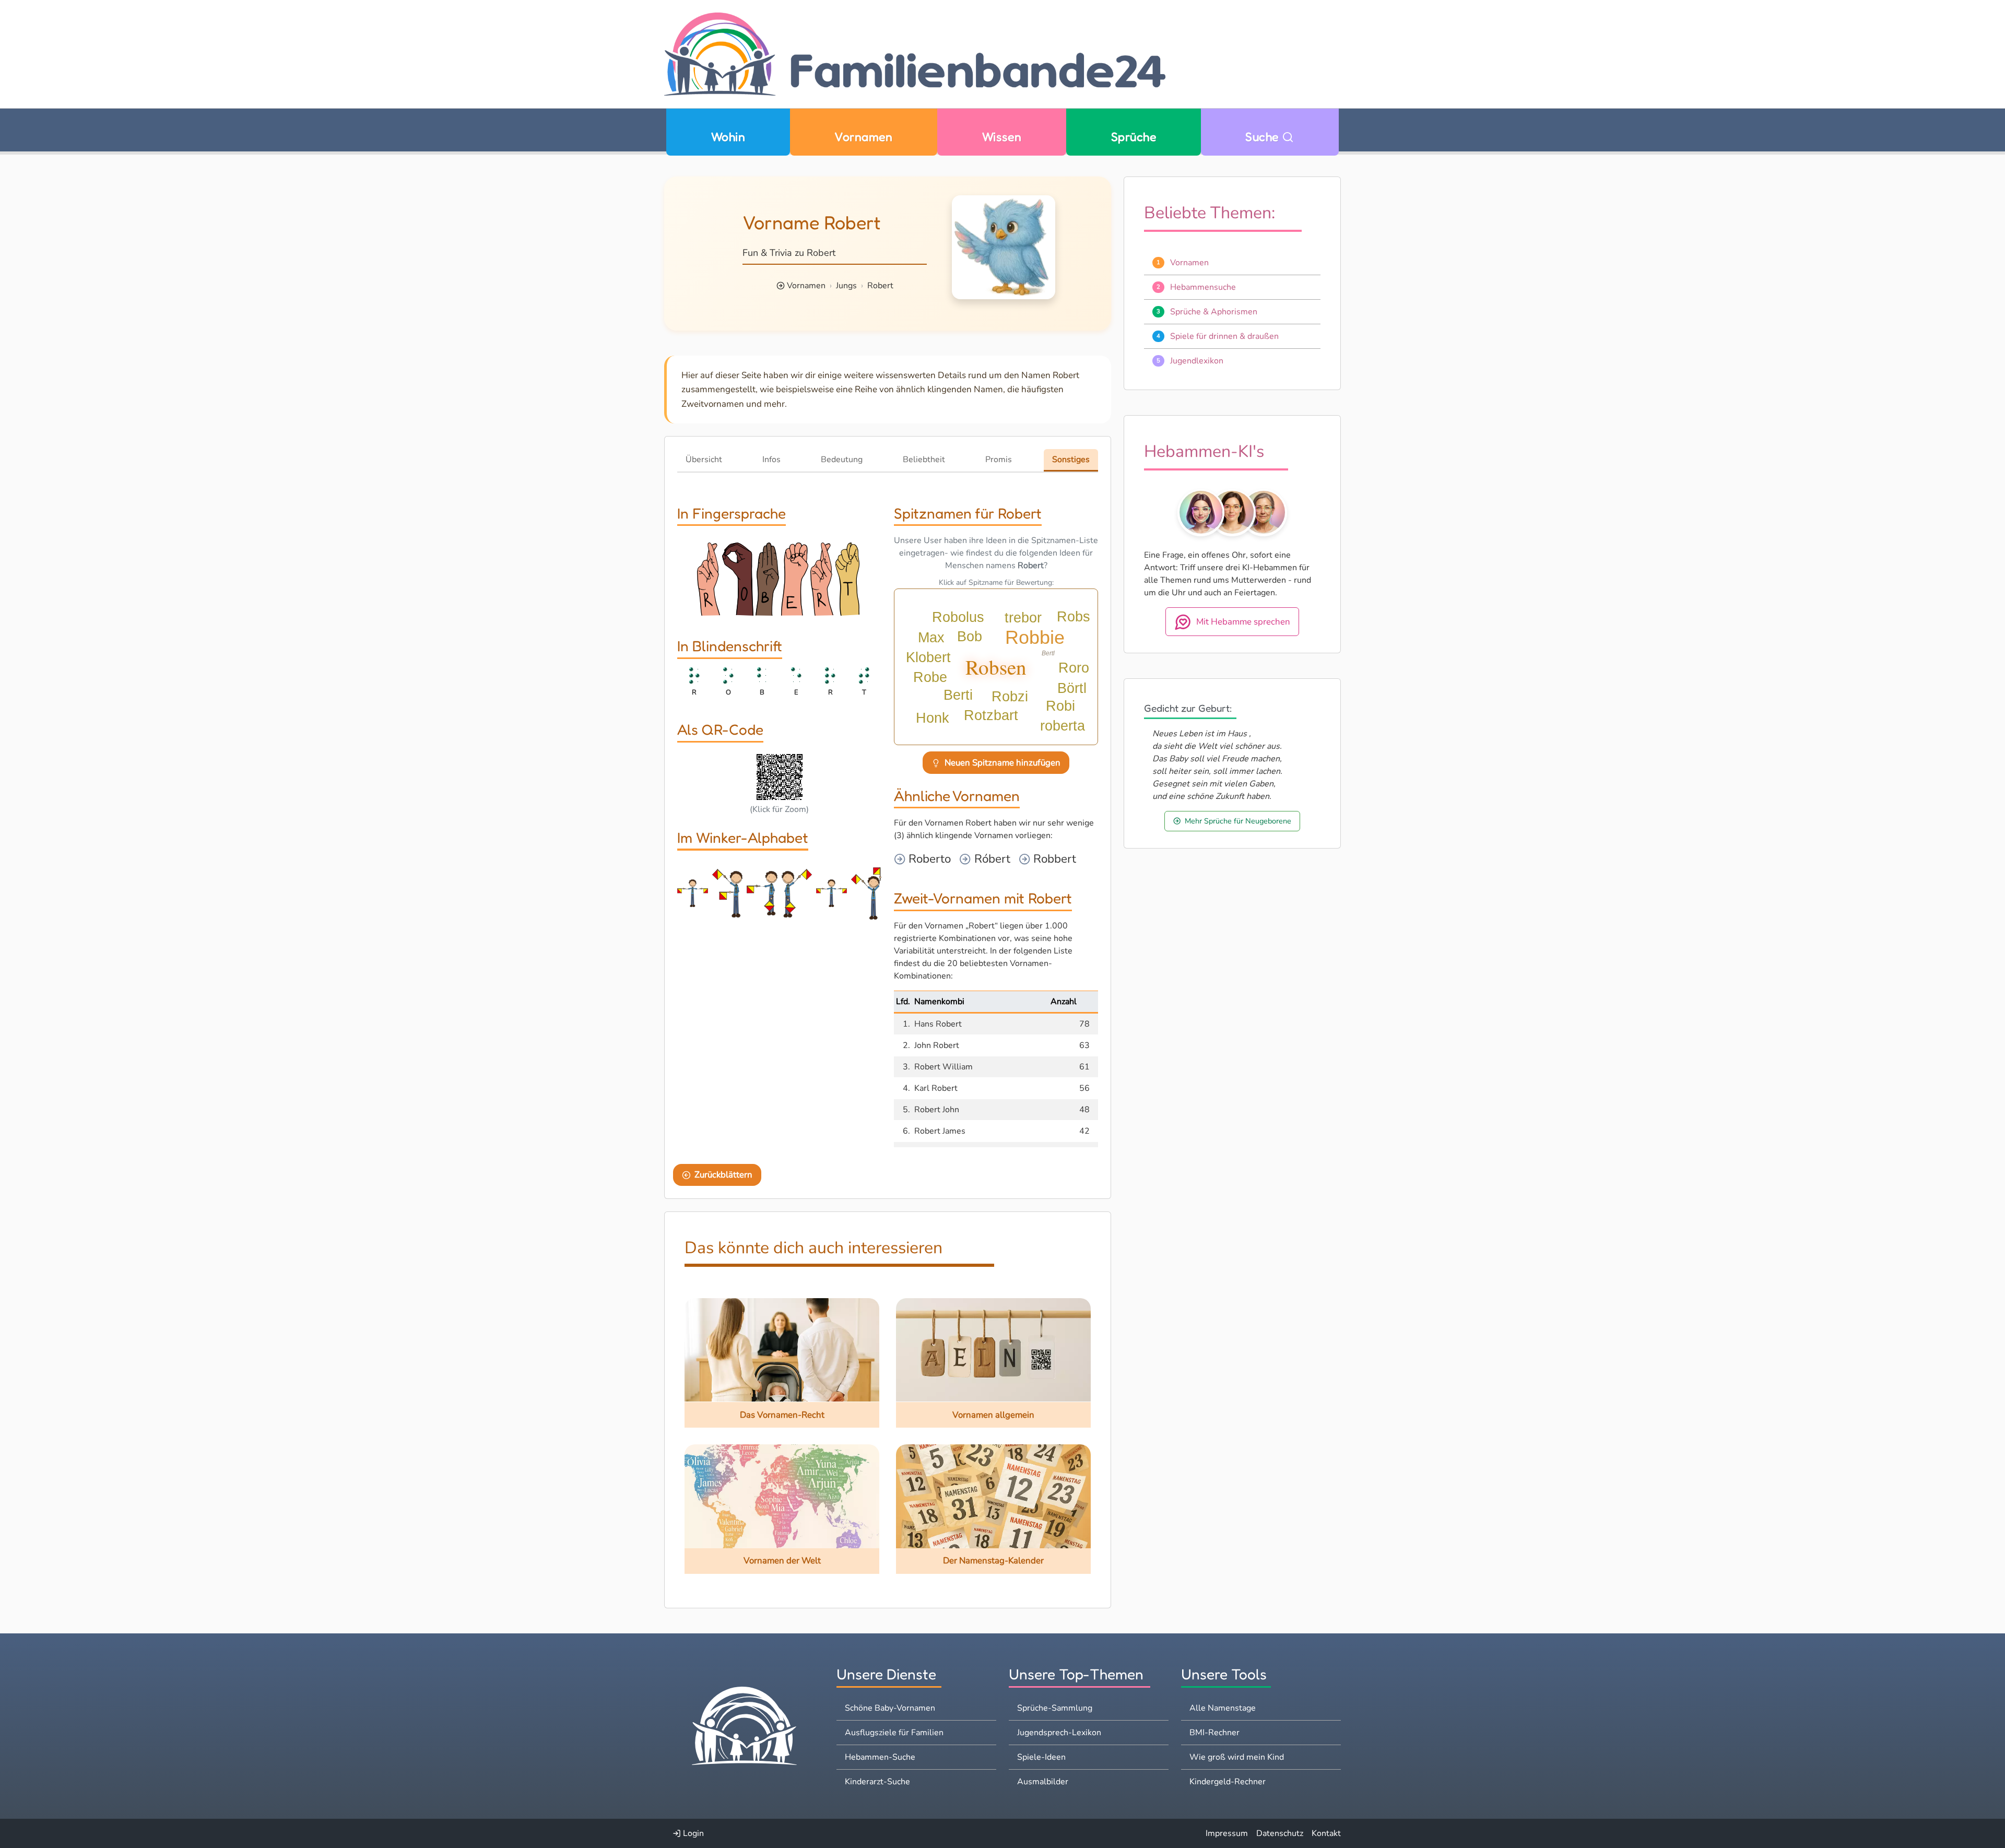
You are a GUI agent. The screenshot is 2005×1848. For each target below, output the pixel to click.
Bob (970, 637)
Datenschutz (1280, 1833)
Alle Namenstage (1223, 1708)
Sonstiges (1071, 460)
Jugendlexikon (1197, 360)
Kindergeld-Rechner (1228, 1782)
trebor (1023, 618)
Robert (880, 286)
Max (931, 638)
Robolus (958, 617)
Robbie (1035, 637)
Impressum (1227, 1833)
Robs (1074, 617)
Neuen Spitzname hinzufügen (1002, 763)
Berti (958, 695)
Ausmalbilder (1043, 1782)
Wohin (728, 137)
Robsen (996, 667)
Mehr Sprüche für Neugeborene (1238, 820)
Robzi (1010, 697)
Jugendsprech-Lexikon (1059, 1733)
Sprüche (1134, 137)
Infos (771, 460)
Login (692, 1833)
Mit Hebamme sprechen (1243, 621)
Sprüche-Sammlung (1055, 1708)
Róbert (991, 859)
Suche (1264, 137)
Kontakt (1326, 1833)
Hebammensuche (1203, 287)
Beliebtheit (924, 460)
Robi (1060, 706)
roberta (1063, 726)
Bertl (1048, 653)
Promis (999, 460)
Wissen (1002, 137)
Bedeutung (842, 460)
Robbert (1053, 859)
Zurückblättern (723, 1175)
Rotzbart (991, 715)
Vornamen (863, 137)
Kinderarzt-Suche (877, 1782)
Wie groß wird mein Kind (1237, 1757)
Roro (1074, 668)
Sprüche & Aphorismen (1214, 311)
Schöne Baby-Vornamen (890, 1708)
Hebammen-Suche (880, 1757)
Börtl (1072, 688)
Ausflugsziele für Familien (894, 1733)
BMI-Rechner (1214, 1733)
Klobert (928, 657)
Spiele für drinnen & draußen (1224, 336)
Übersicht (704, 460)
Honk (933, 718)
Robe (930, 677)
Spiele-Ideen (1041, 1757)
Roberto (928, 859)
